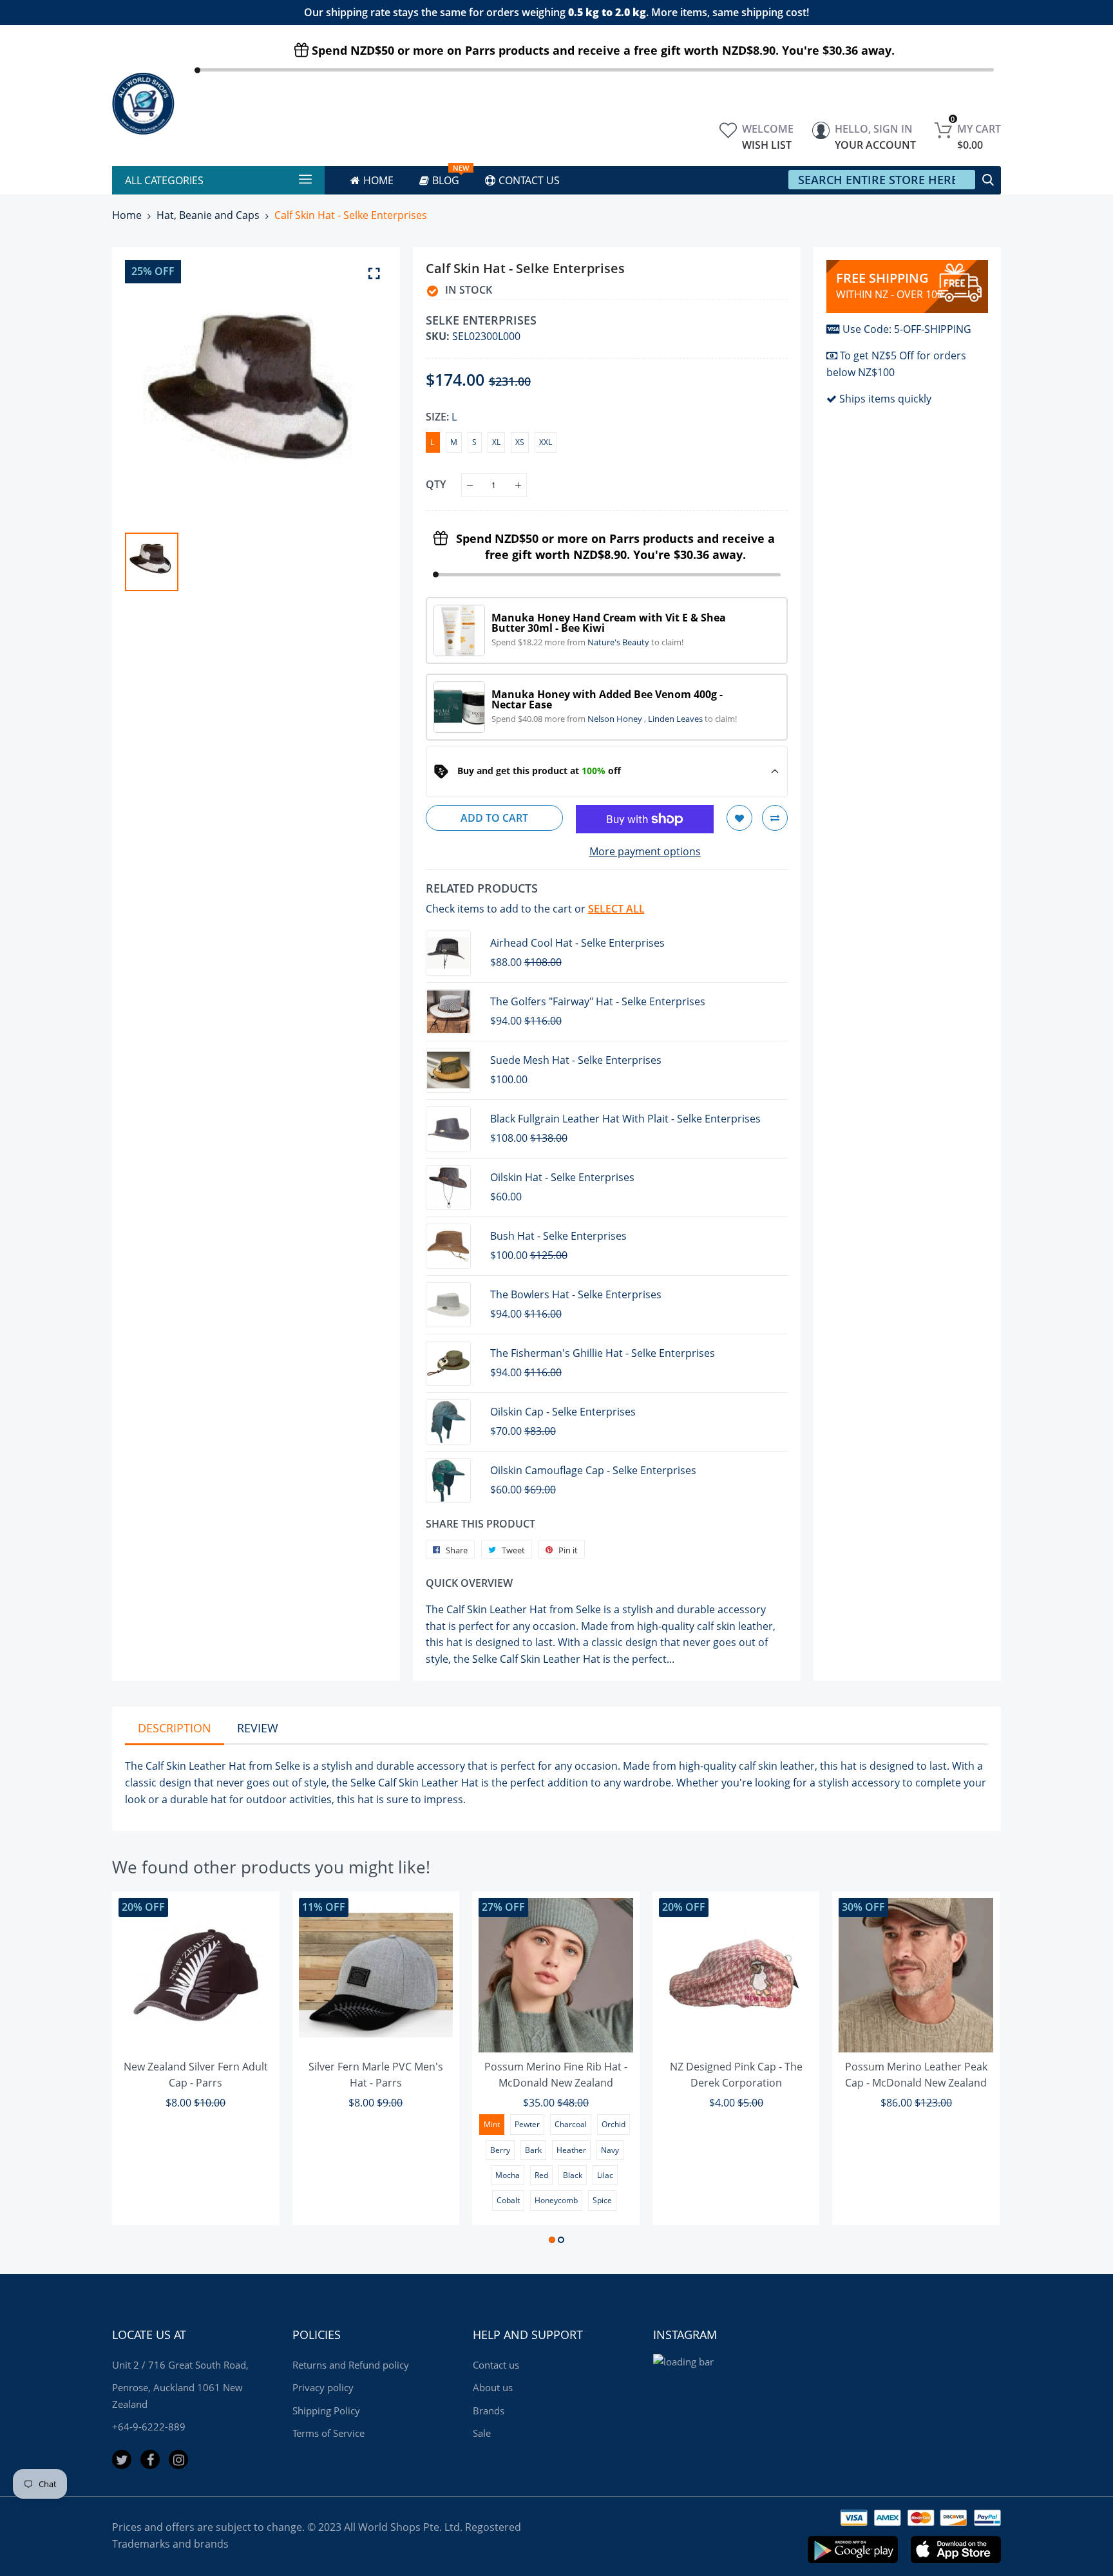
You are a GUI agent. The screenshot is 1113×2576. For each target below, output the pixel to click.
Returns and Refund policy (351, 2365)
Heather (571, 2150)
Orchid (614, 2124)
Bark (533, 2150)
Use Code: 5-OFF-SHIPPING (907, 329)
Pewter (527, 2124)
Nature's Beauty (619, 642)
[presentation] (138, 2070)
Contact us (496, 2365)
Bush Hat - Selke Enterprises (558, 1236)
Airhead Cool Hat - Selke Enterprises (577, 943)
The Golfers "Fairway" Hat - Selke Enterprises (598, 1001)
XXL (546, 442)
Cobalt (508, 2200)
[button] (552, 2240)
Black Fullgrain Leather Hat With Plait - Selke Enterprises (625, 1119)
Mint (492, 2124)
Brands (489, 2410)
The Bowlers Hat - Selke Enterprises (576, 1294)
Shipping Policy (326, 2410)
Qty (436, 484)
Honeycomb (556, 2200)
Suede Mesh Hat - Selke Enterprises (576, 1060)
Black (573, 2175)
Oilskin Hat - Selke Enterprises (562, 1177)
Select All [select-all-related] (616, 909)
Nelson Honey (616, 719)
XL (496, 442)
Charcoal (571, 2124)
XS (520, 442)
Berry (500, 2150)
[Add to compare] (775, 818)
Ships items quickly (885, 399)
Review (258, 1728)
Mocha (508, 2175)
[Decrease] (470, 485)
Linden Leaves (676, 719)
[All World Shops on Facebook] (150, 2459)
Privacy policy (323, 2387)
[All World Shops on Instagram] (178, 2459)
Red (541, 2175)
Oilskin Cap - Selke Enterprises (563, 1412)
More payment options (645, 851)
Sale (482, 2433)
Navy (610, 2150)
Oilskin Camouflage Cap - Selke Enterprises (593, 1470)
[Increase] (518, 485)
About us (493, 2387)
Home (127, 215)
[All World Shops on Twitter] (122, 2459)
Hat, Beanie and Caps (208, 215)
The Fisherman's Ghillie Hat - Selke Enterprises (603, 1353)
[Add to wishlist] (739, 818)
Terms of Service (328, 2433)
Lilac (605, 2175)
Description (175, 1728)
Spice (602, 2200)
